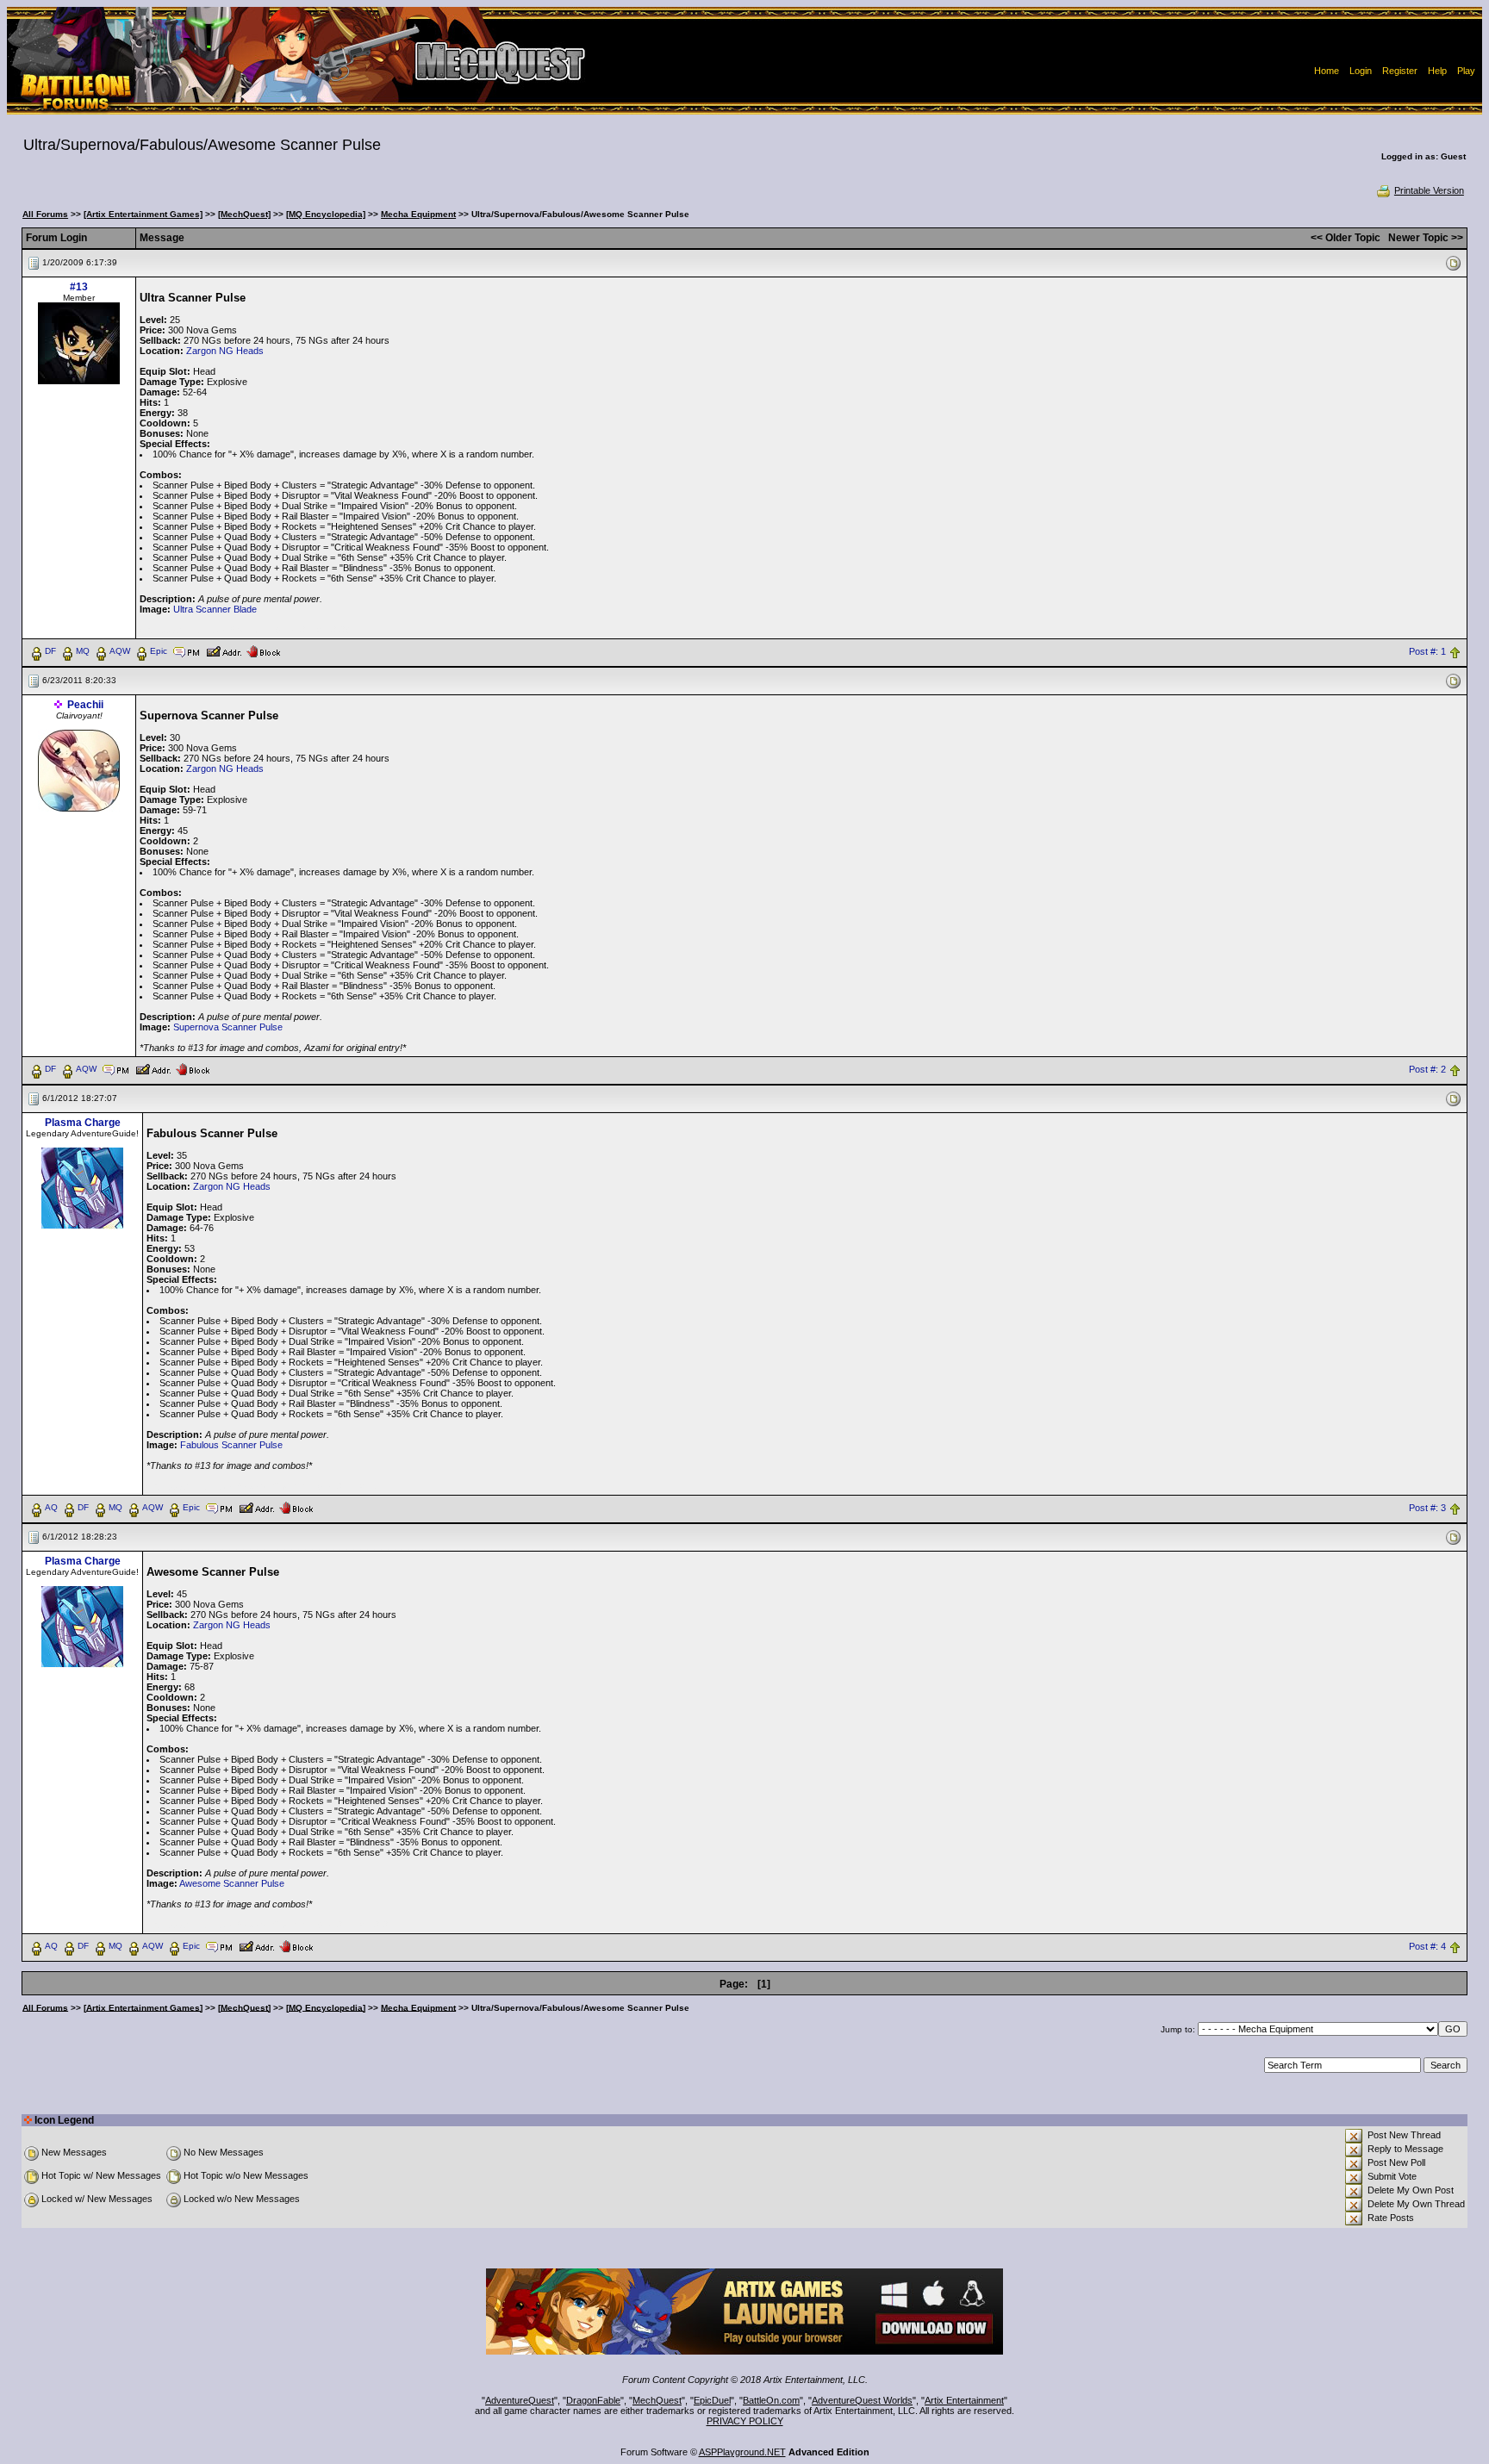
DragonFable (593, 2400)
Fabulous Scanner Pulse (231, 1445)
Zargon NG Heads (225, 351)
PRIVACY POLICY (745, 2421)
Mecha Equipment (418, 214)
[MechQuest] (244, 214)
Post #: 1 (1427, 651)
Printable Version (1429, 190)
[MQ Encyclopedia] (326, 214)
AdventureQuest (520, 2400)
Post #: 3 (1427, 1508)
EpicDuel (712, 2400)
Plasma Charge (83, 1123)
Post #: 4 (1427, 1946)
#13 (79, 287)
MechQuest (657, 2400)
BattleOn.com (771, 2400)
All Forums (45, 214)
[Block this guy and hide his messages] (263, 650)
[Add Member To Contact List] (224, 650)
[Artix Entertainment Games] (143, 214)
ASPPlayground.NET (742, 2452)
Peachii (85, 705)
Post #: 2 (1427, 1069)
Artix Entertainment (964, 2400)
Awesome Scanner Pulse (232, 1883)
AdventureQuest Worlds (862, 2400)
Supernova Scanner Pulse (228, 1027)
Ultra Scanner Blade (215, 609)
